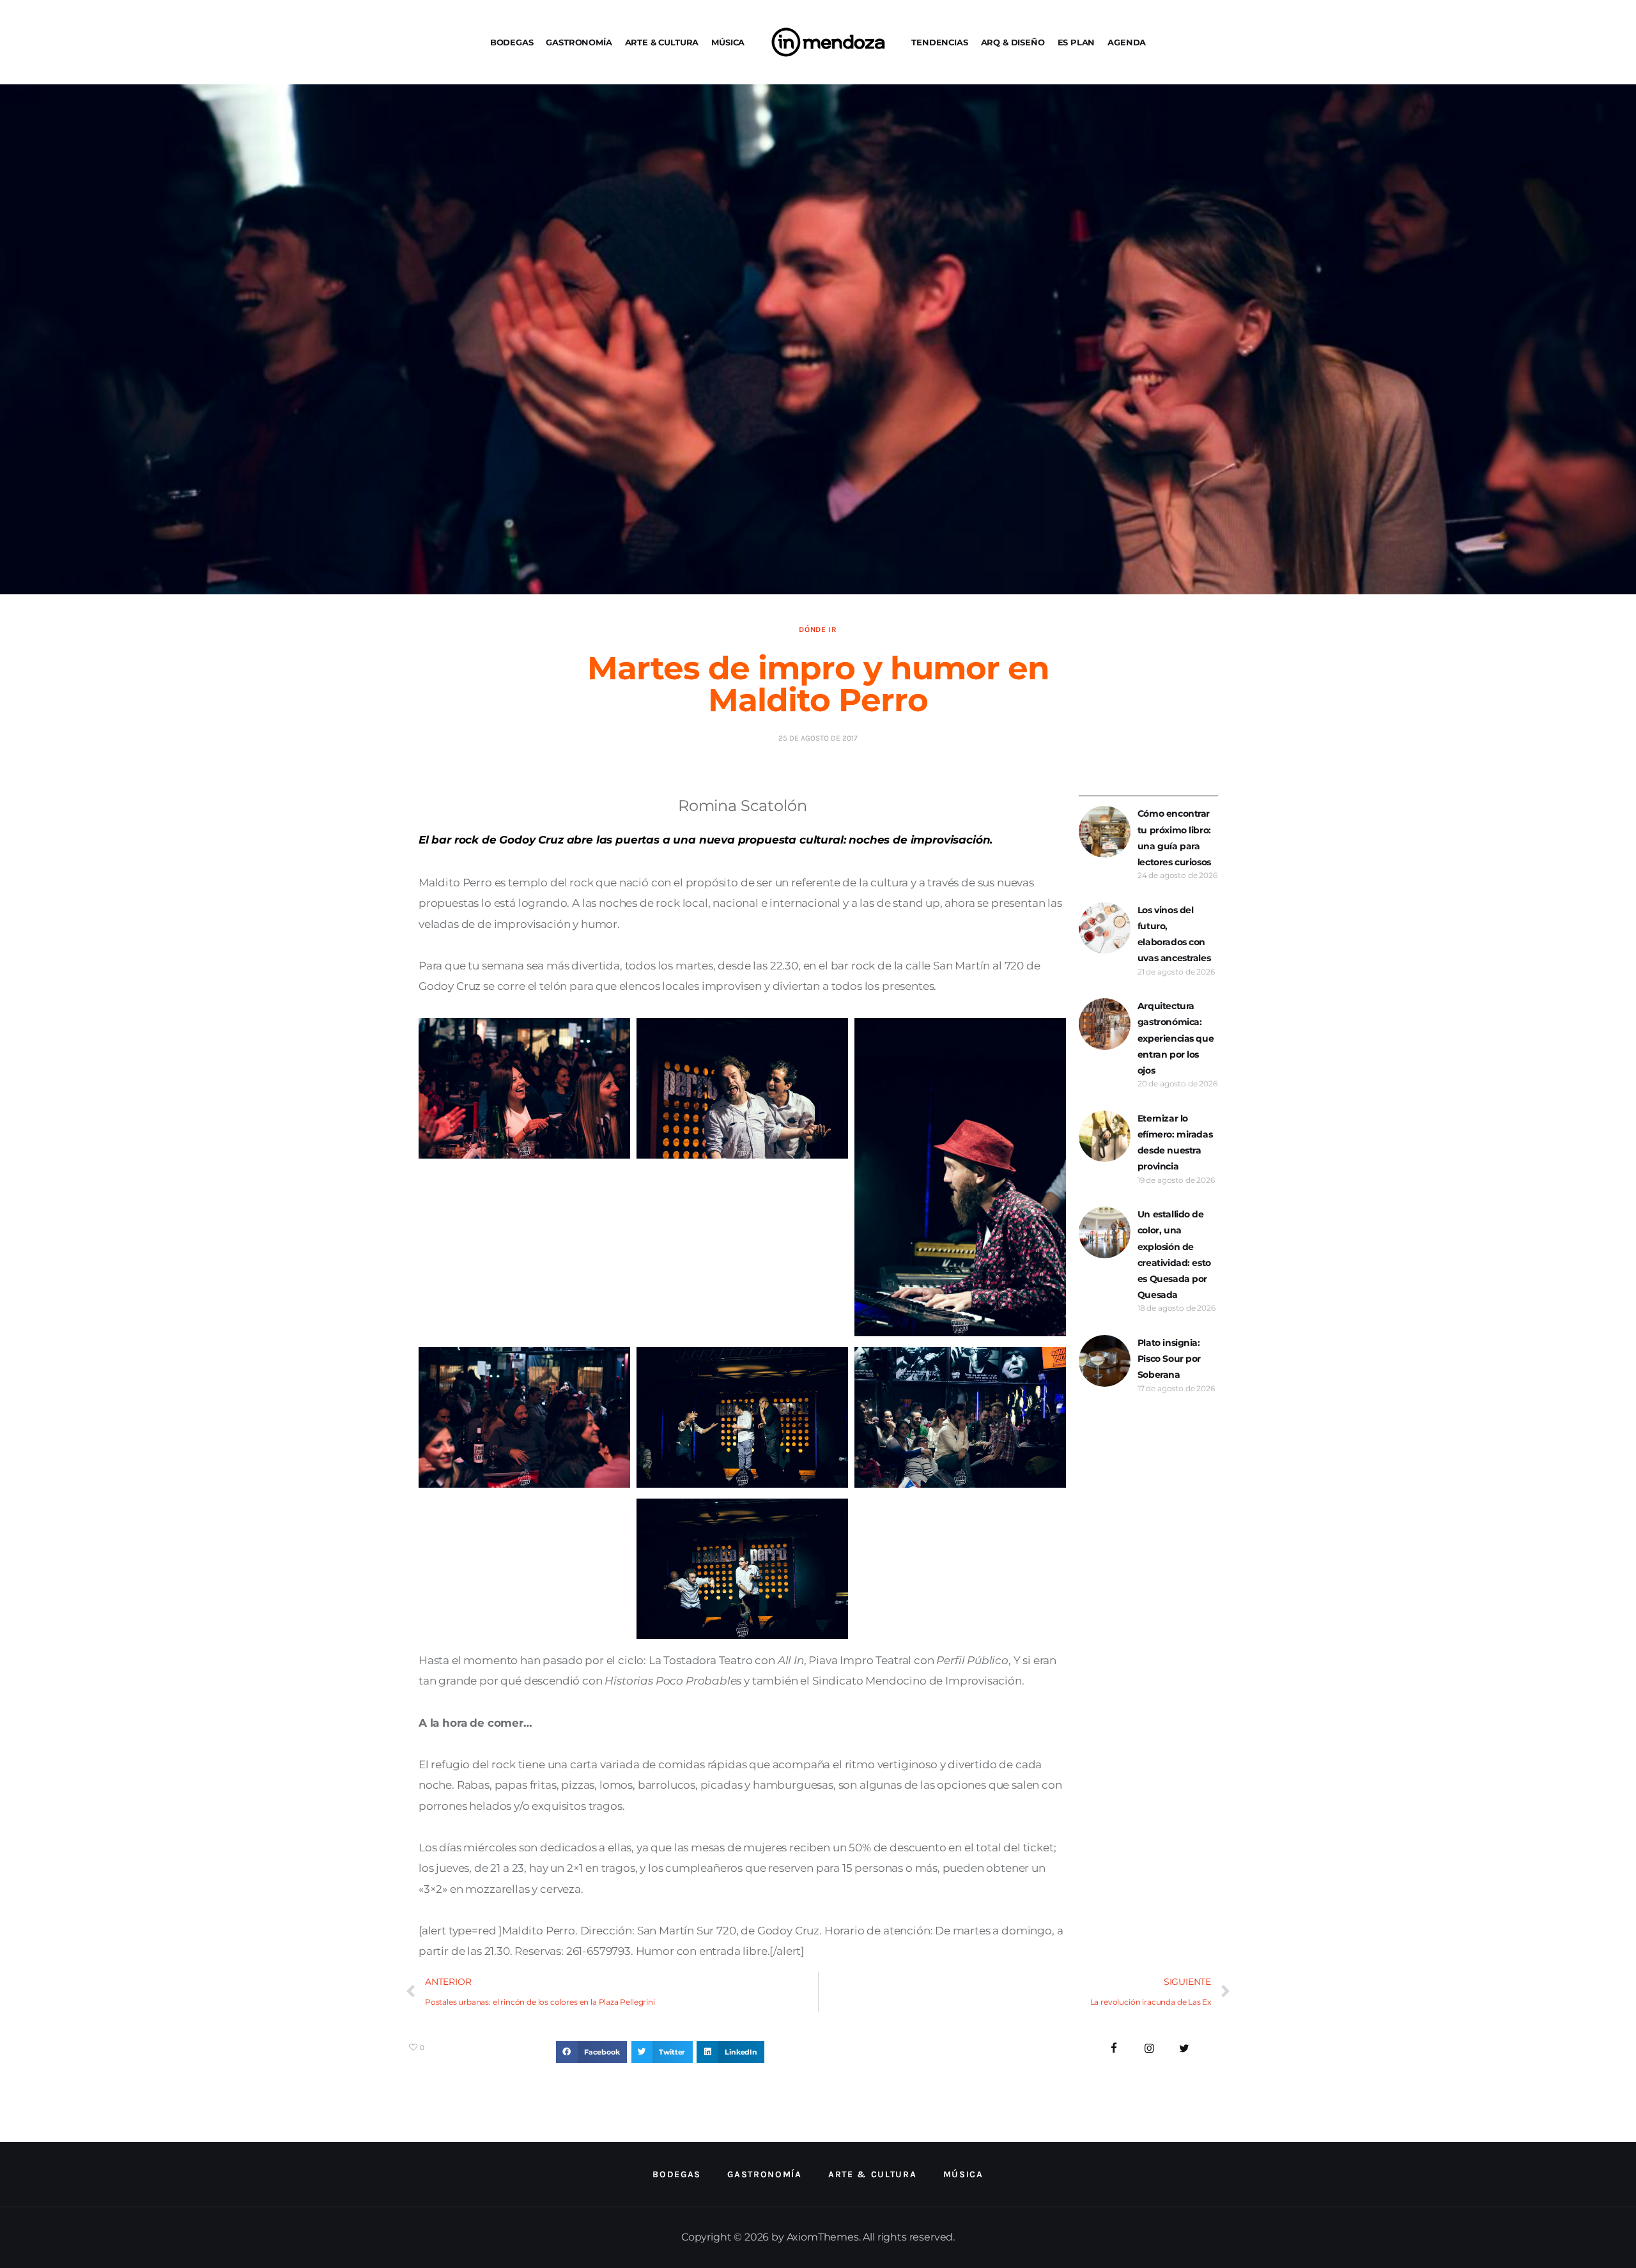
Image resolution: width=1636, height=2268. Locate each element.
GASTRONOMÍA (579, 42)
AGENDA (1127, 42)
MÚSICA (728, 42)
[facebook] (1114, 2048)
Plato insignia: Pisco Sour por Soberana (1169, 1359)
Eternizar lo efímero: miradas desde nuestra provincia (1175, 1143)
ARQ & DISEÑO (1013, 42)
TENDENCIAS (939, 42)
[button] (591, 2052)
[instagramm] (1149, 2048)
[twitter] (1184, 2048)
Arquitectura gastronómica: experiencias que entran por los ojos (1176, 1038)
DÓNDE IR (818, 629)
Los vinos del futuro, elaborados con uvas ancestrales (1174, 934)
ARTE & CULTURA (662, 42)
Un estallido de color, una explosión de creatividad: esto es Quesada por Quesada (1174, 1254)
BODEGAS (512, 42)
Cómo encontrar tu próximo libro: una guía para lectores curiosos (1174, 838)
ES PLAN (1077, 42)
